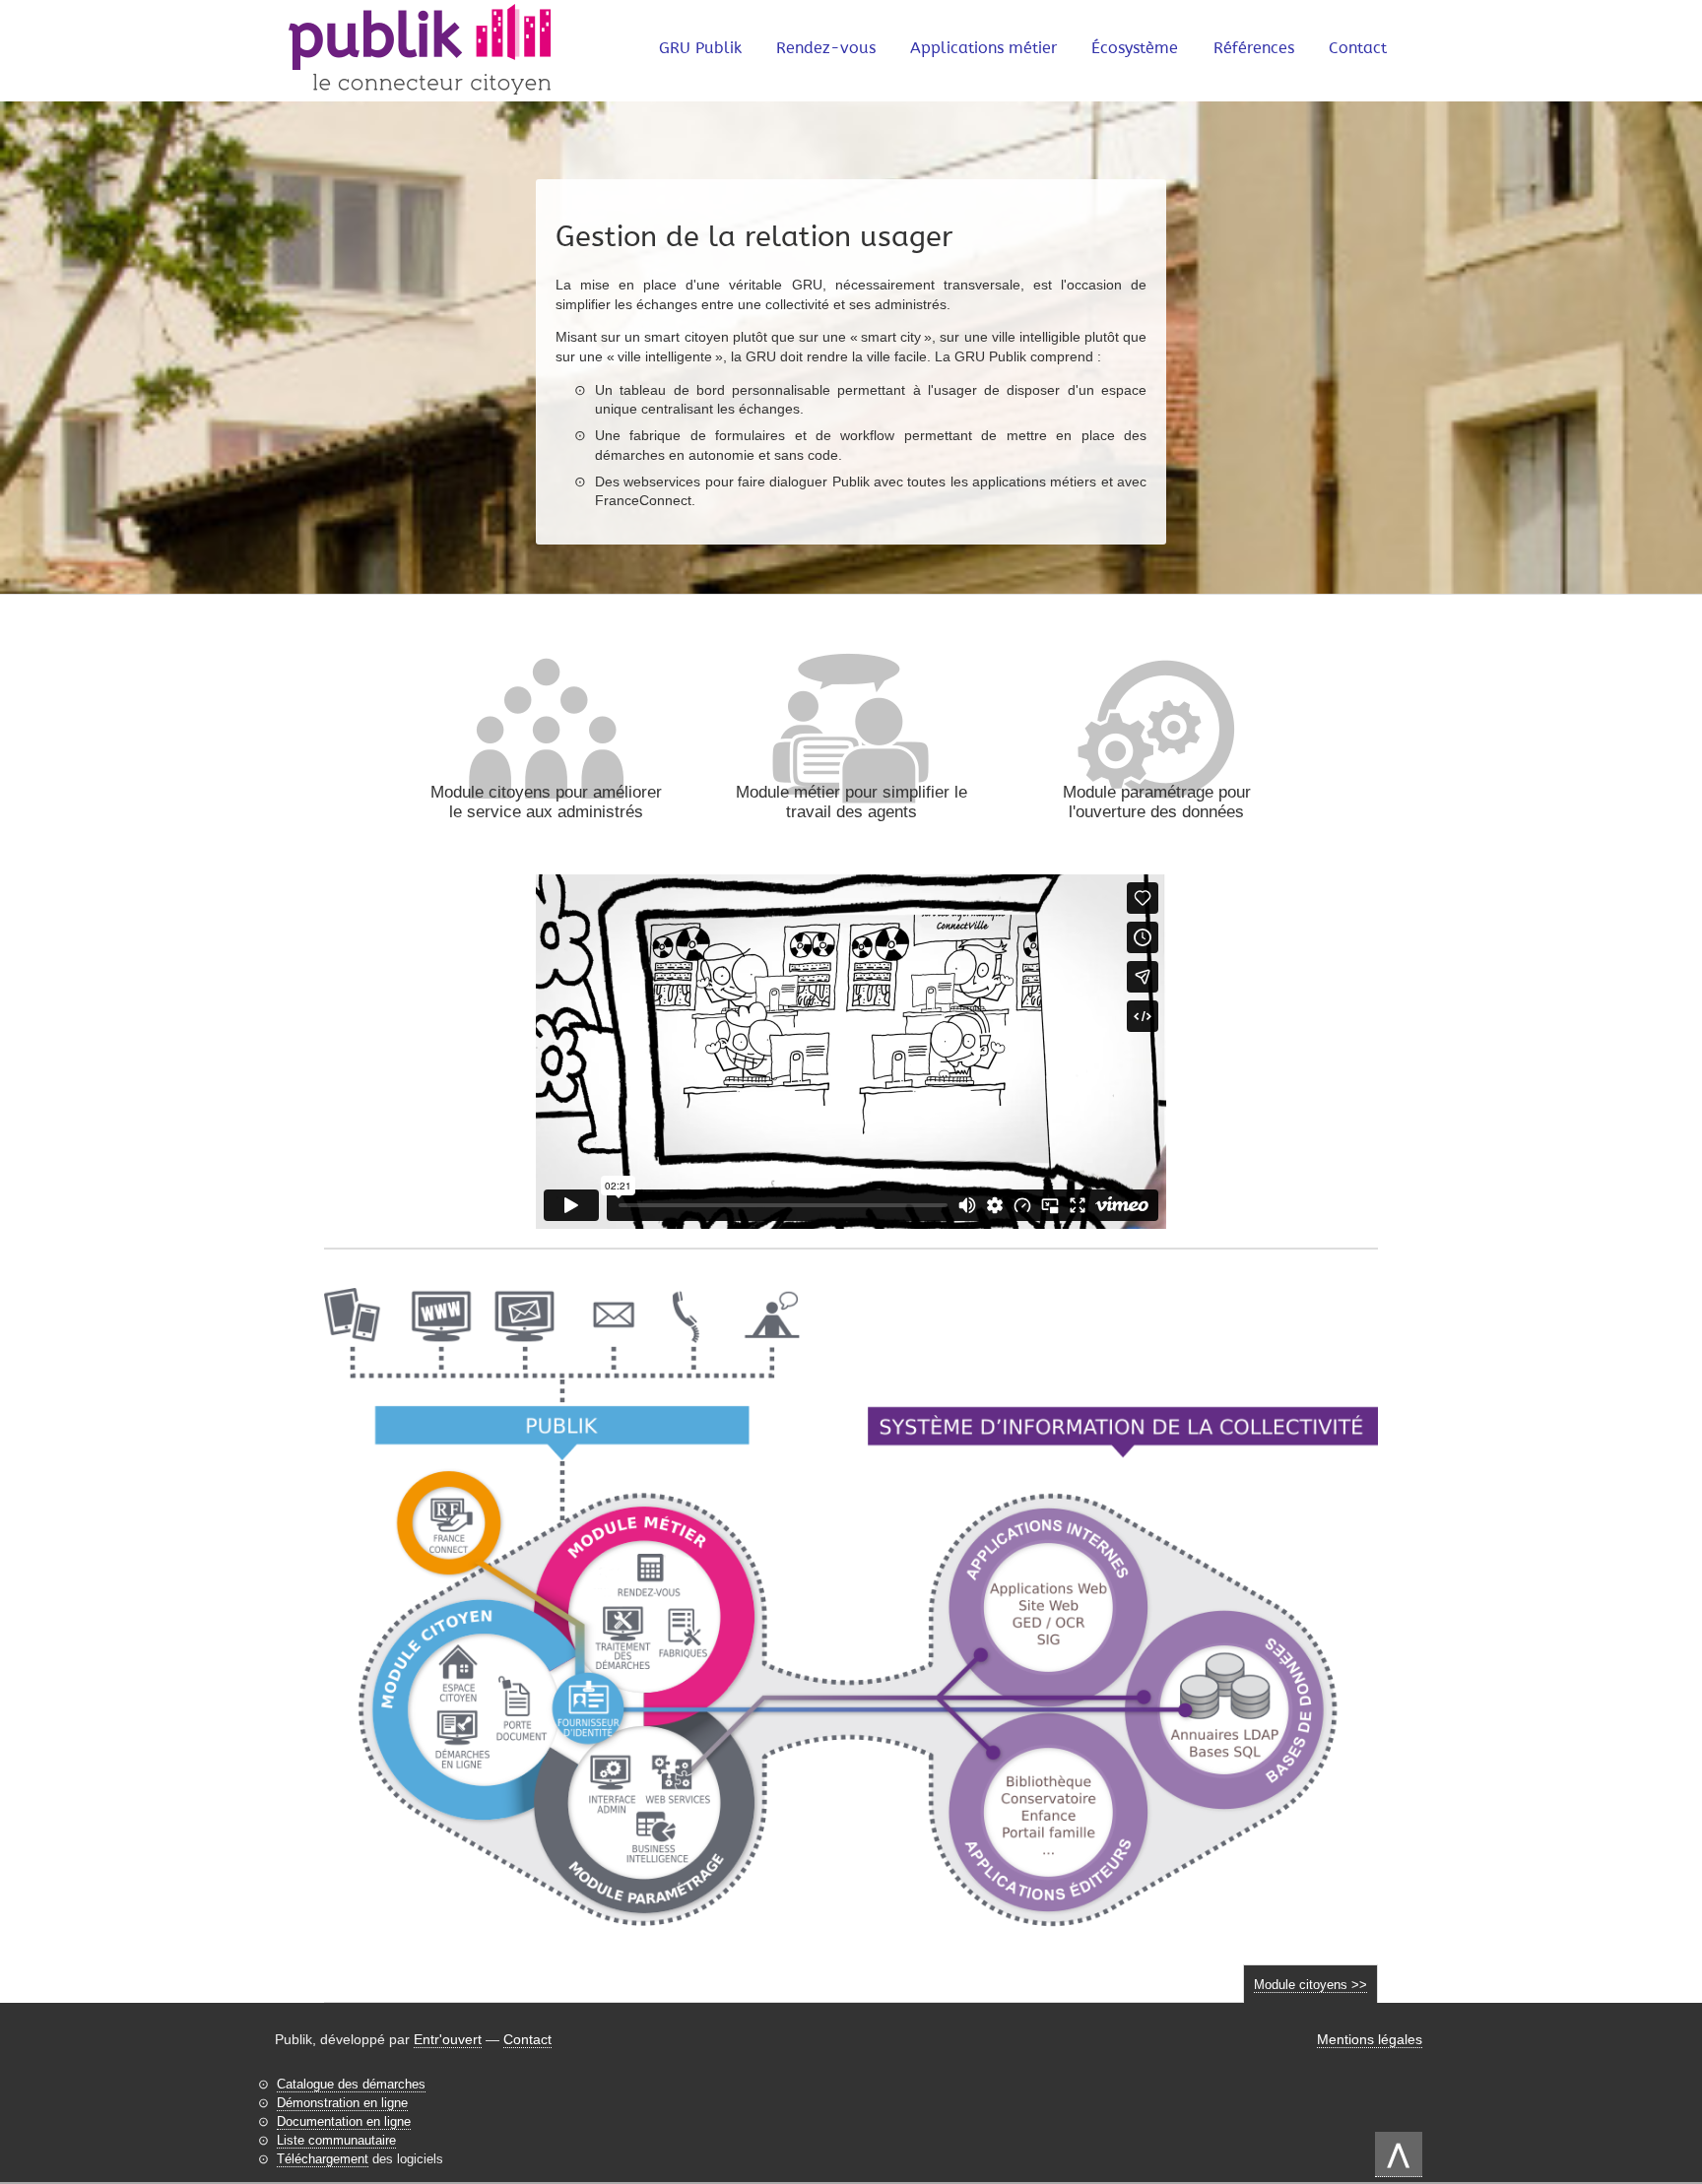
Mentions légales (1370, 2039)
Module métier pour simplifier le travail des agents (851, 802)
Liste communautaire (336, 2140)
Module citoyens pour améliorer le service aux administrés (546, 802)
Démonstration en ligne (342, 2103)
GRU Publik (700, 48)
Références (1254, 48)
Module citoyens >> (1310, 1985)
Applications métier (983, 48)
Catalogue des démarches (351, 2084)
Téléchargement (323, 2159)
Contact (1358, 48)
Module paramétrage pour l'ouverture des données (1157, 802)
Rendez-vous (826, 48)
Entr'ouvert (448, 2039)
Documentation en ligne (344, 2121)
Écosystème (1135, 48)
